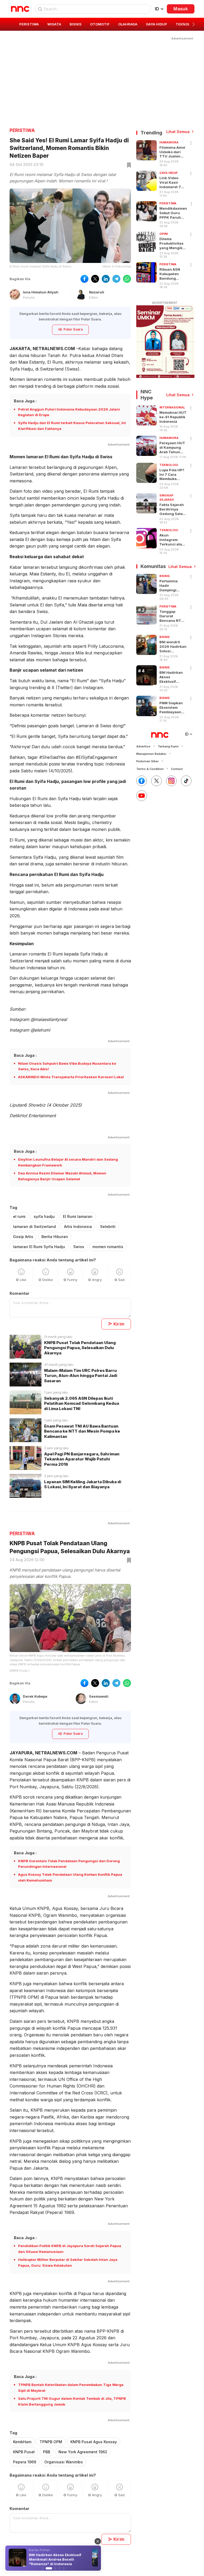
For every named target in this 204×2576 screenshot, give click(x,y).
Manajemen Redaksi (151, 754)
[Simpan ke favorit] (128, 165)
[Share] (191, 143)
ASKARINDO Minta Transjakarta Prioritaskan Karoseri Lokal (71, 1077)
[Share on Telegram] (116, 279)
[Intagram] (171, 781)
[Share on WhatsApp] (127, 279)
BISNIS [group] (76, 24)
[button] (194, 24)
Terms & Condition (150, 769)
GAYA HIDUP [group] (156, 24)
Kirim (119, 1324)
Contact (177, 769)
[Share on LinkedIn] (106, 279)
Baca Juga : (25, 401)
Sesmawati (99, 1696)
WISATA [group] (54, 24)
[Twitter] (156, 781)
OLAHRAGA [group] (128, 24)
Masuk (181, 9)
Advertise (143, 746)
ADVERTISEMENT (165, 303)
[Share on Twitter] (95, 279)
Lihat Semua (178, 132)
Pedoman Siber (147, 761)
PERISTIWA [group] (29, 24)
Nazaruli (97, 292)
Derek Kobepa (35, 1696)
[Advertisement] (102, 78)
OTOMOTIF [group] (100, 24)
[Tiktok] (186, 781)
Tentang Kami (168, 746)
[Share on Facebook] (84, 279)
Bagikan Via (20, 279)
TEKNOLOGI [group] (186, 24)
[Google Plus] (142, 796)
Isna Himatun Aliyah (41, 292)
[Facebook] (142, 781)
